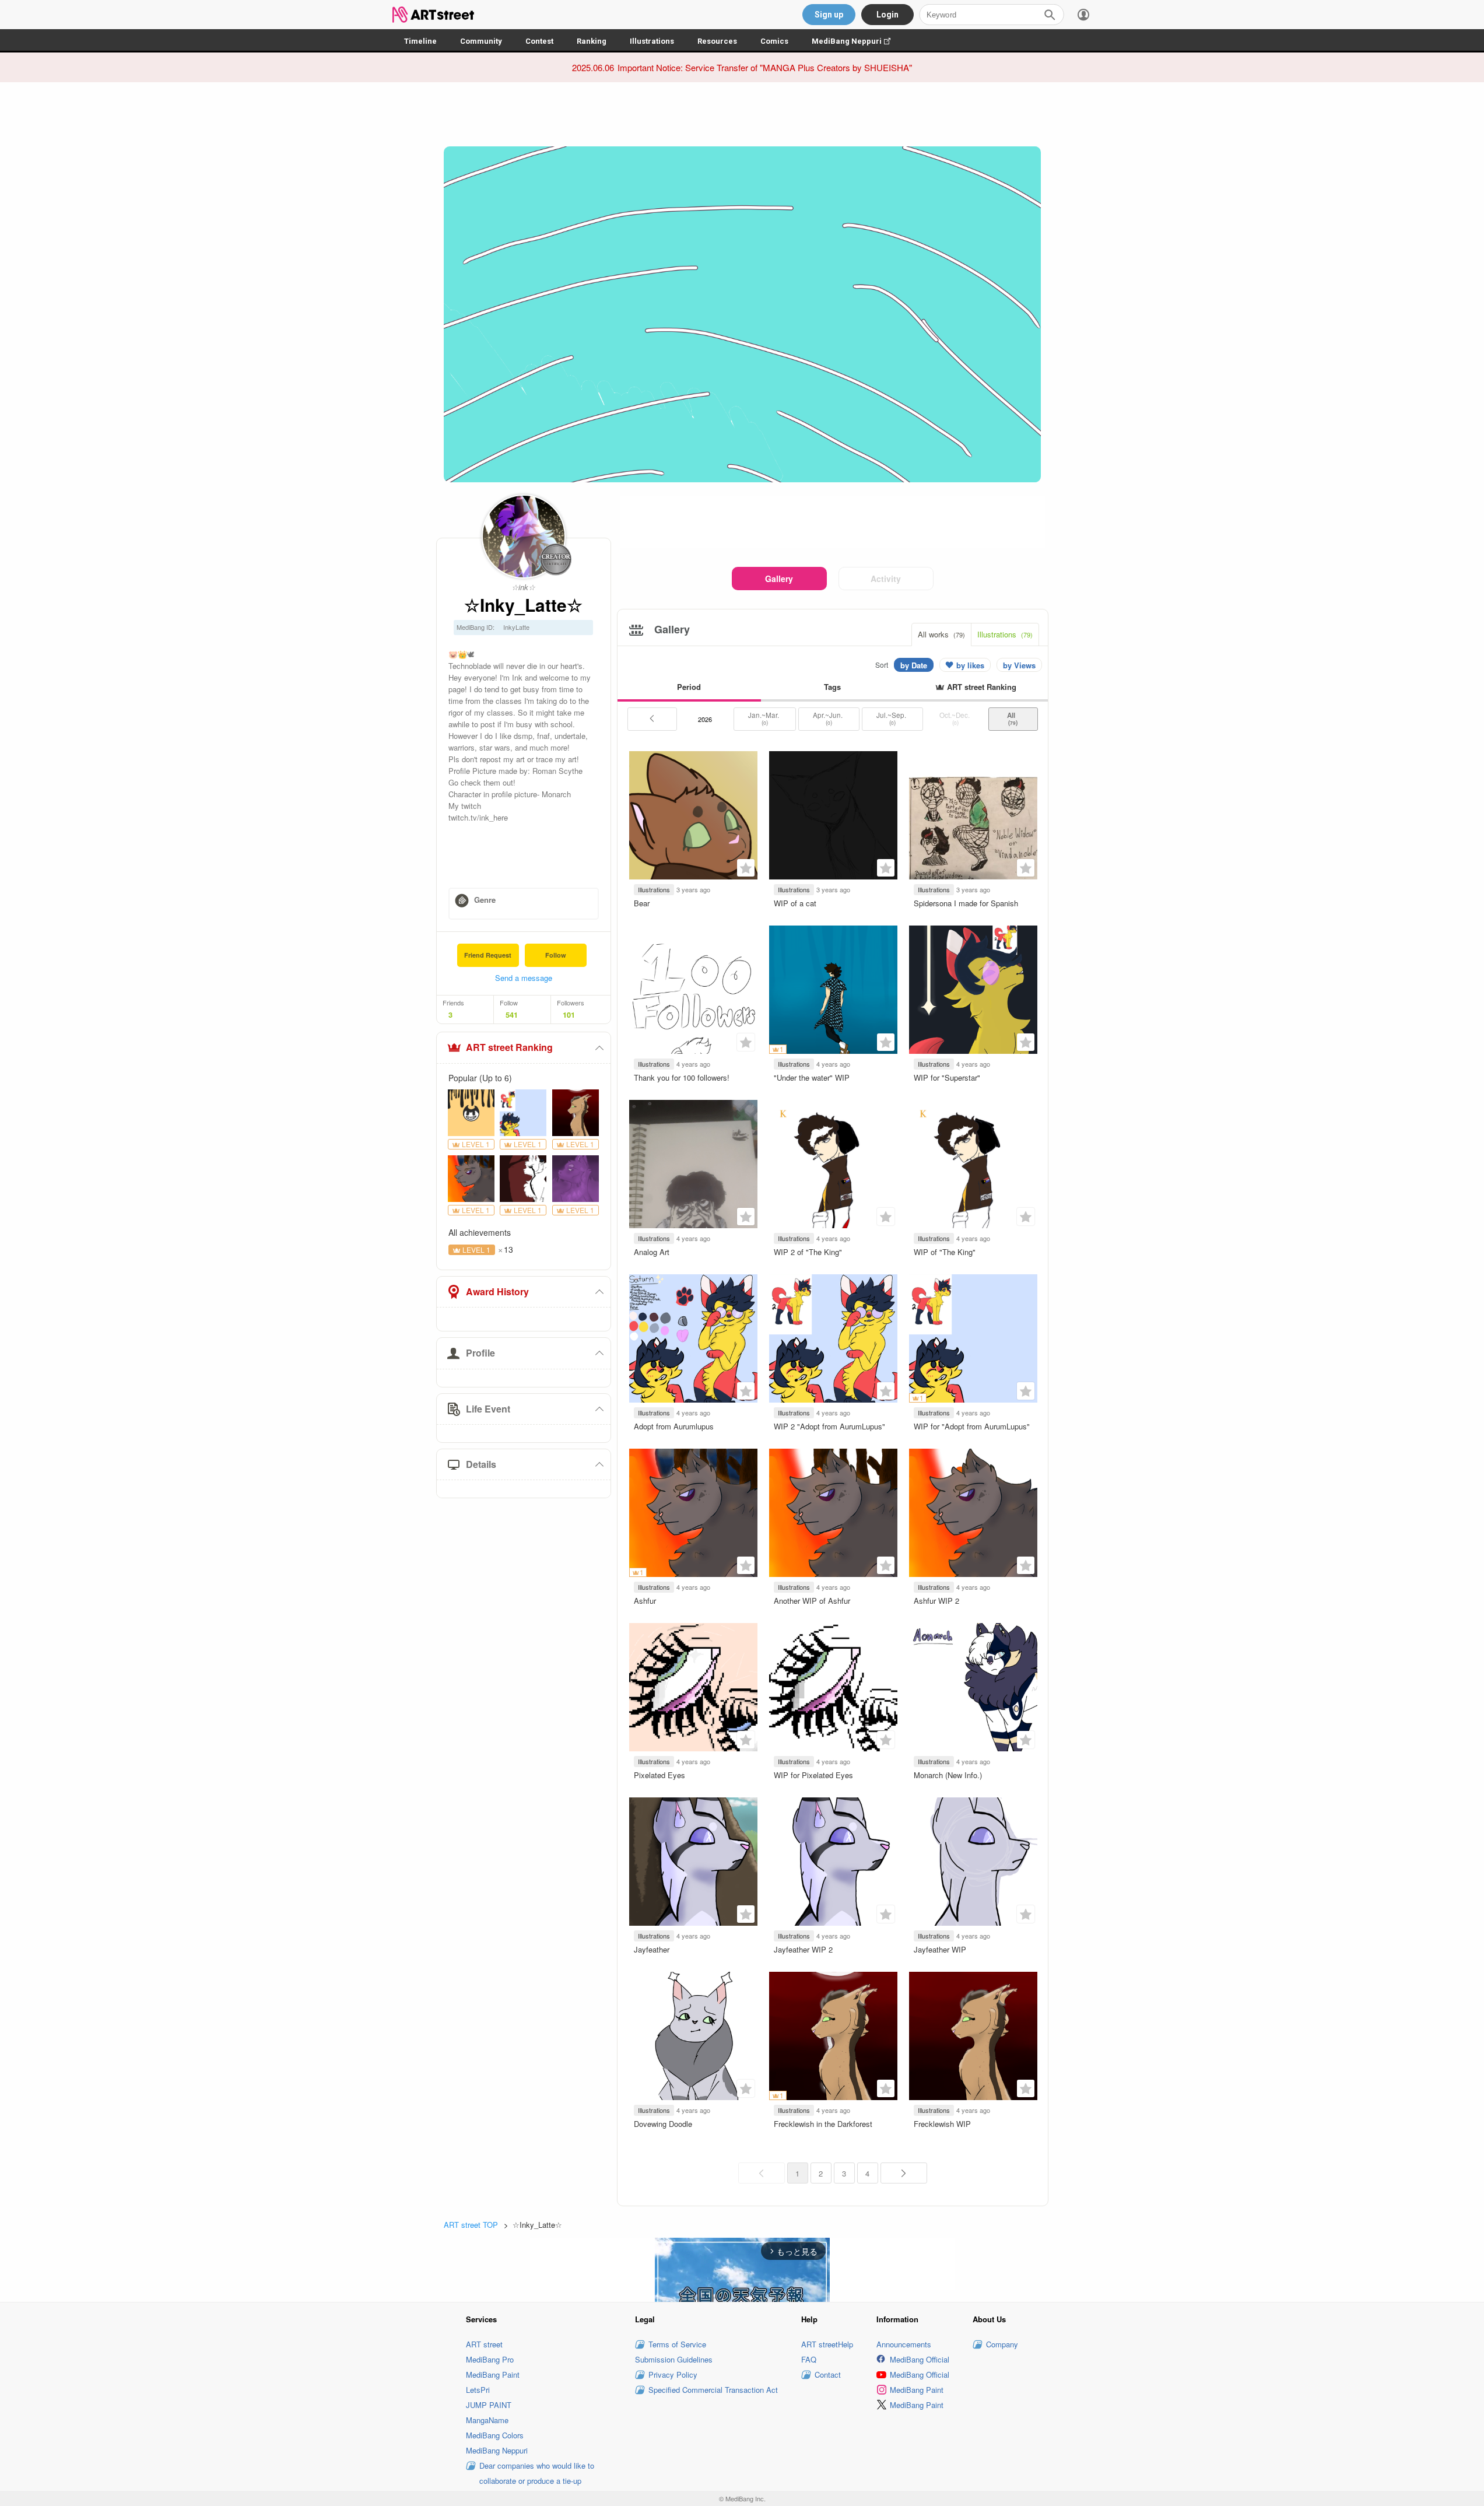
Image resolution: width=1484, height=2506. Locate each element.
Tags (832, 687)
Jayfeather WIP (940, 1949)
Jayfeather (652, 1949)
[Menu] (1083, 15)
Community (481, 41)
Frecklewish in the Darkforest (823, 2124)
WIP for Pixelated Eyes (813, 1775)
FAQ (809, 2359)
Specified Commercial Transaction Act (713, 2390)
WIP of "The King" (945, 1252)
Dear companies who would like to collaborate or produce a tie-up (537, 2473)
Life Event (488, 1409)
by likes (970, 665)
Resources (717, 41)
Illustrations (652, 41)
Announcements (904, 2344)
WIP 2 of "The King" (808, 1252)
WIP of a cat (795, 903)
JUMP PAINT (489, 2405)
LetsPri (478, 2390)
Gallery (779, 579)
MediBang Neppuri (857, 41)
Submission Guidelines (674, 2359)
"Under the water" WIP (812, 1077)
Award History (497, 1291)
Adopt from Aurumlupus (674, 1426)
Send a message (524, 978)
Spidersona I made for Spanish (966, 903)
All (1013, 718)
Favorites (746, 868)
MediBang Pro (490, 2359)
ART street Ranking (509, 1047)
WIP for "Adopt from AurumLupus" (972, 1426)
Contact (828, 2374)
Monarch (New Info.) (948, 1775)
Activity (886, 579)
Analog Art (652, 1252)
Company (1002, 2344)
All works (941, 634)
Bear (642, 903)
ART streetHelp (827, 2344)
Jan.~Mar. (764, 718)
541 (512, 1015)
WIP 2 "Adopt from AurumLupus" (829, 1426)
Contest (539, 41)
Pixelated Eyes (659, 1775)
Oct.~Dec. (955, 718)
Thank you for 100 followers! (682, 1077)
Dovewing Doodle (663, 2124)
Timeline (420, 41)
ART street (484, 2344)
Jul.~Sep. (892, 718)
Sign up (829, 15)
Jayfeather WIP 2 (803, 1949)
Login (887, 15)
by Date (914, 665)
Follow (556, 955)
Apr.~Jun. (829, 718)
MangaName (487, 2420)
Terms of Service (677, 2344)
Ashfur (645, 1601)
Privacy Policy (673, 2374)
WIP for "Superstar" (947, 1077)
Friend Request (488, 955)
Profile (480, 1353)
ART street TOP (471, 2225)
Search (1050, 15)
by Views (1019, 665)
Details (481, 1464)
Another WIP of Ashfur (812, 1601)
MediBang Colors (495, 2435)
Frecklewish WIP (942, 2124)
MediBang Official (920, 2359)
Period (689, 687)
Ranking (592, 41)
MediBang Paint (493, 2374)
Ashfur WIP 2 (936, 1601)
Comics (774, 41)
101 (569, 1015)
